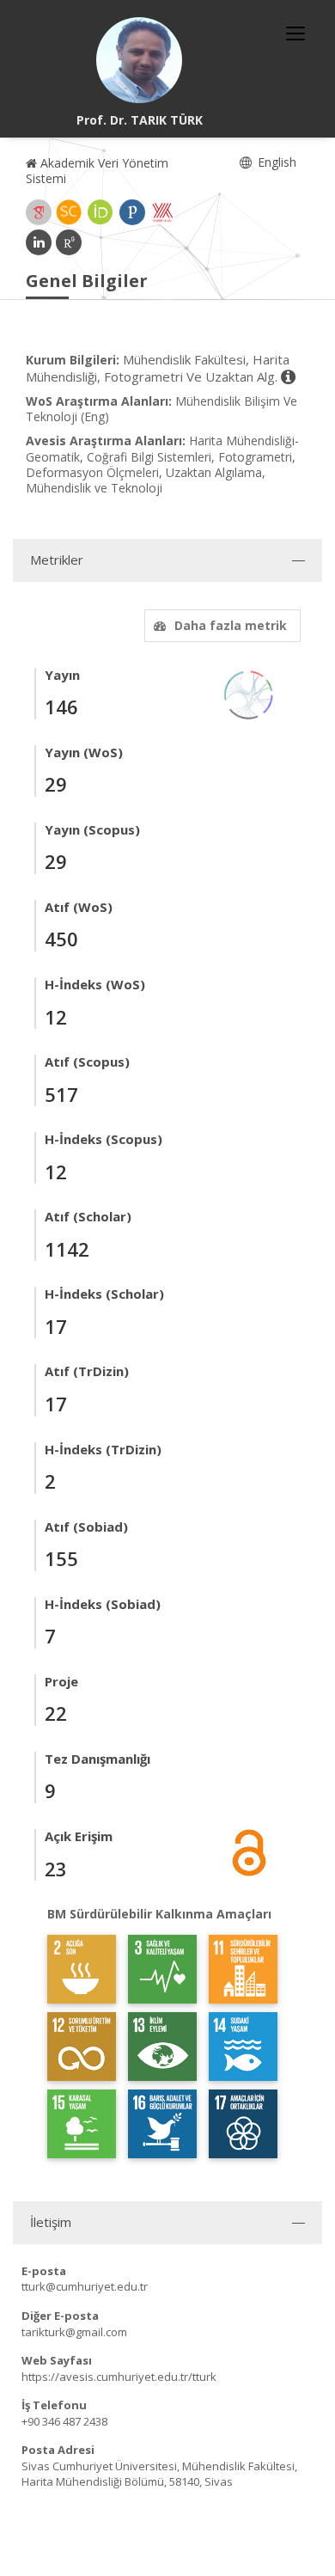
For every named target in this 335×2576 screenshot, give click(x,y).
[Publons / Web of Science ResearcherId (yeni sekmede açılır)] (132, 212)
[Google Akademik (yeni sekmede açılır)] (39, 212)
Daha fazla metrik (231, 625)
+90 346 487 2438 (64, 2421)
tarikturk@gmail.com (74, 2332)
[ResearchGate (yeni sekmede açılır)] (69, 242)
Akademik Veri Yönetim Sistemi (97, 171)
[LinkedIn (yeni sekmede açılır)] (39, 242)
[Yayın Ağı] (249, 693)
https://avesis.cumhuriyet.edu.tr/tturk (119, 2377)
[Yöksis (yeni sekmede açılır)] (162, 212)
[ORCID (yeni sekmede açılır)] (100, 212)
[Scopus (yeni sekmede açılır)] (69, 212)
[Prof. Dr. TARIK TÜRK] (139, 60)
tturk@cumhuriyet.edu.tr (85, 2286)
